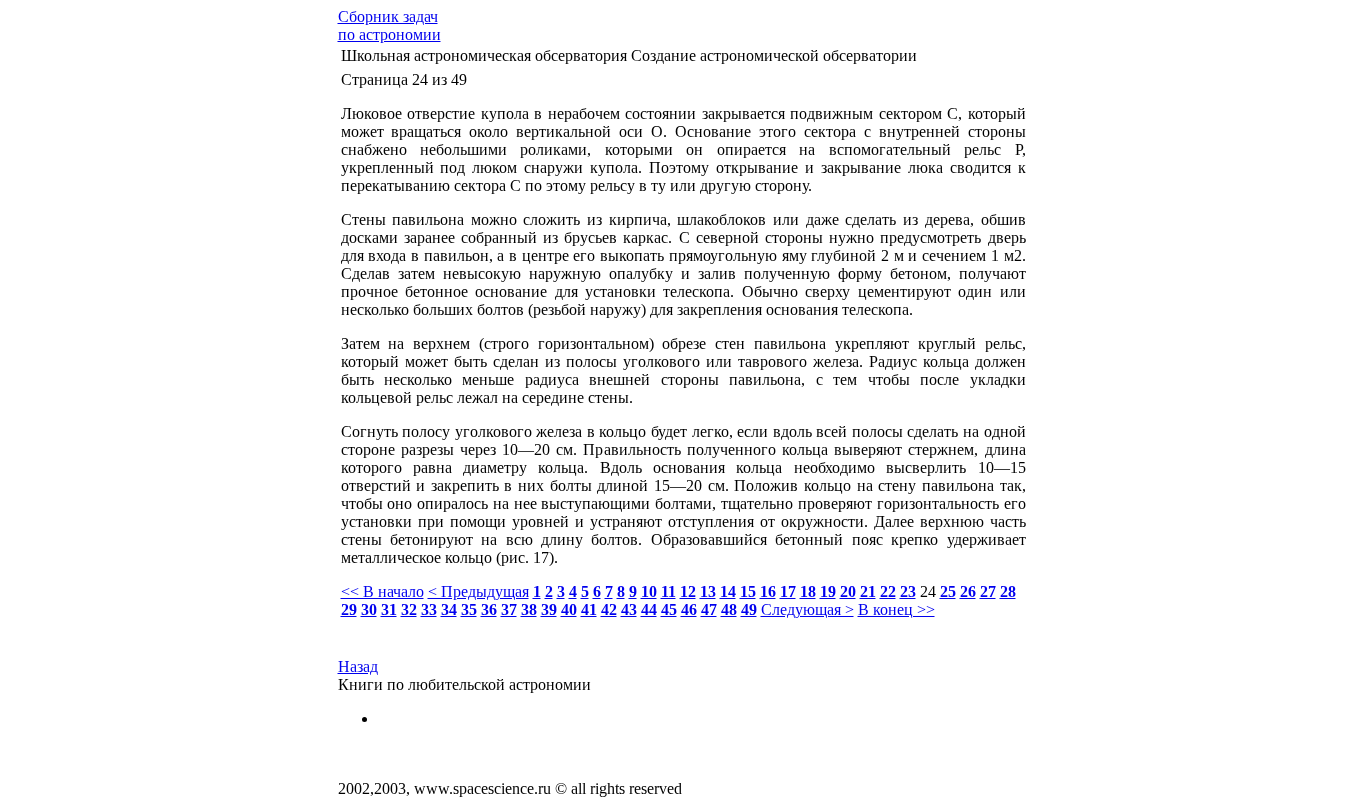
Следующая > (807, 609)
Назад (358, 666)
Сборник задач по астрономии (389, 25)
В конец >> (896, 609)
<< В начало (382, 591)
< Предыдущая (478, 591)
